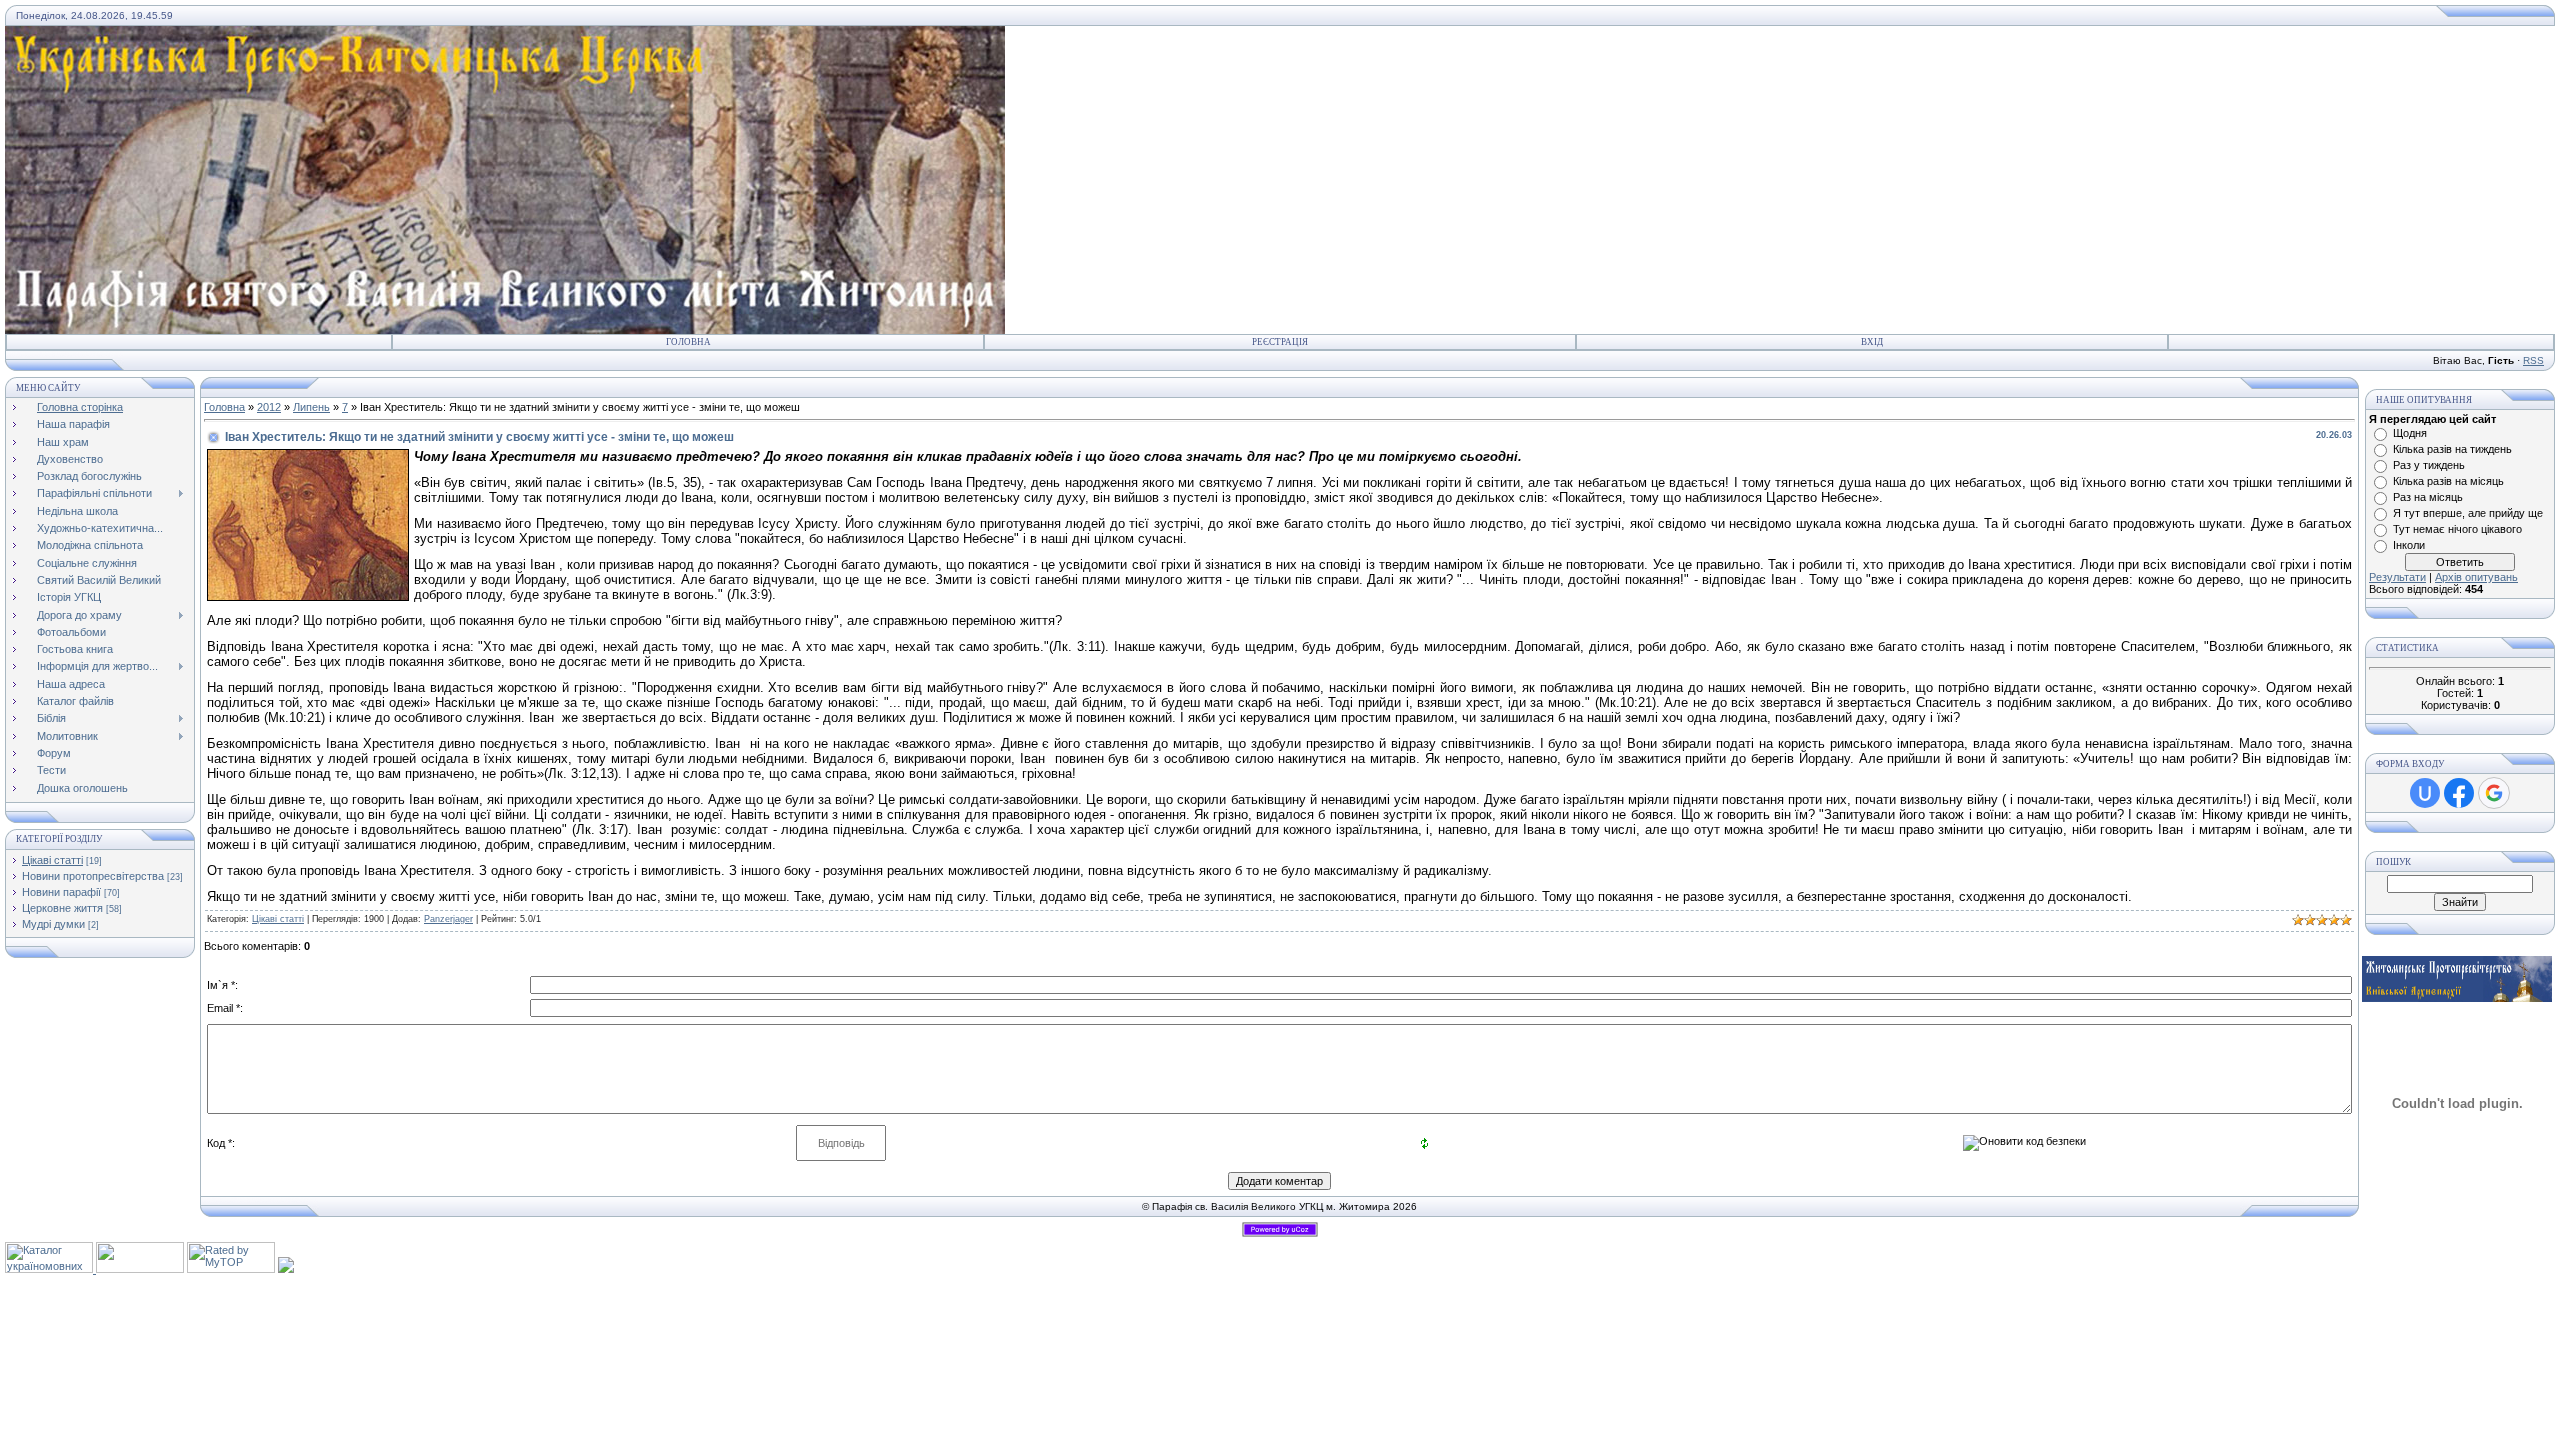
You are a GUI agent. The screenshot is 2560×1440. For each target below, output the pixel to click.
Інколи (2409, 545)
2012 (269, 407)
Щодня (2410, 433)
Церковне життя (62, 908)
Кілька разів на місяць (2448, 481)
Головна (688, 342)
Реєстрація (1280, 342)
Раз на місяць (2428, 497)
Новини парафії (61, 892)
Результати (2397, 577)
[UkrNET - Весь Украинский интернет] (140, 1269)
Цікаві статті (52, 860)
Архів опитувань (2476, 577)
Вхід (1872, 342)
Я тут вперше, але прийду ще (2468, 513)
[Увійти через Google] (2494, 793)
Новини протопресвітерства (93, 876)
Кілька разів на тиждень (2452, 449)
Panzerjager (448, 919)
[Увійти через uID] (2425, 793)
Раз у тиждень (2429, 465)
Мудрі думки (53, 924)
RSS (2533, 360)
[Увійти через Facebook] (2459, 793)
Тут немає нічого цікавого (2457, 529)
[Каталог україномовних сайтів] (50, 1269)
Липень (311, 407)
